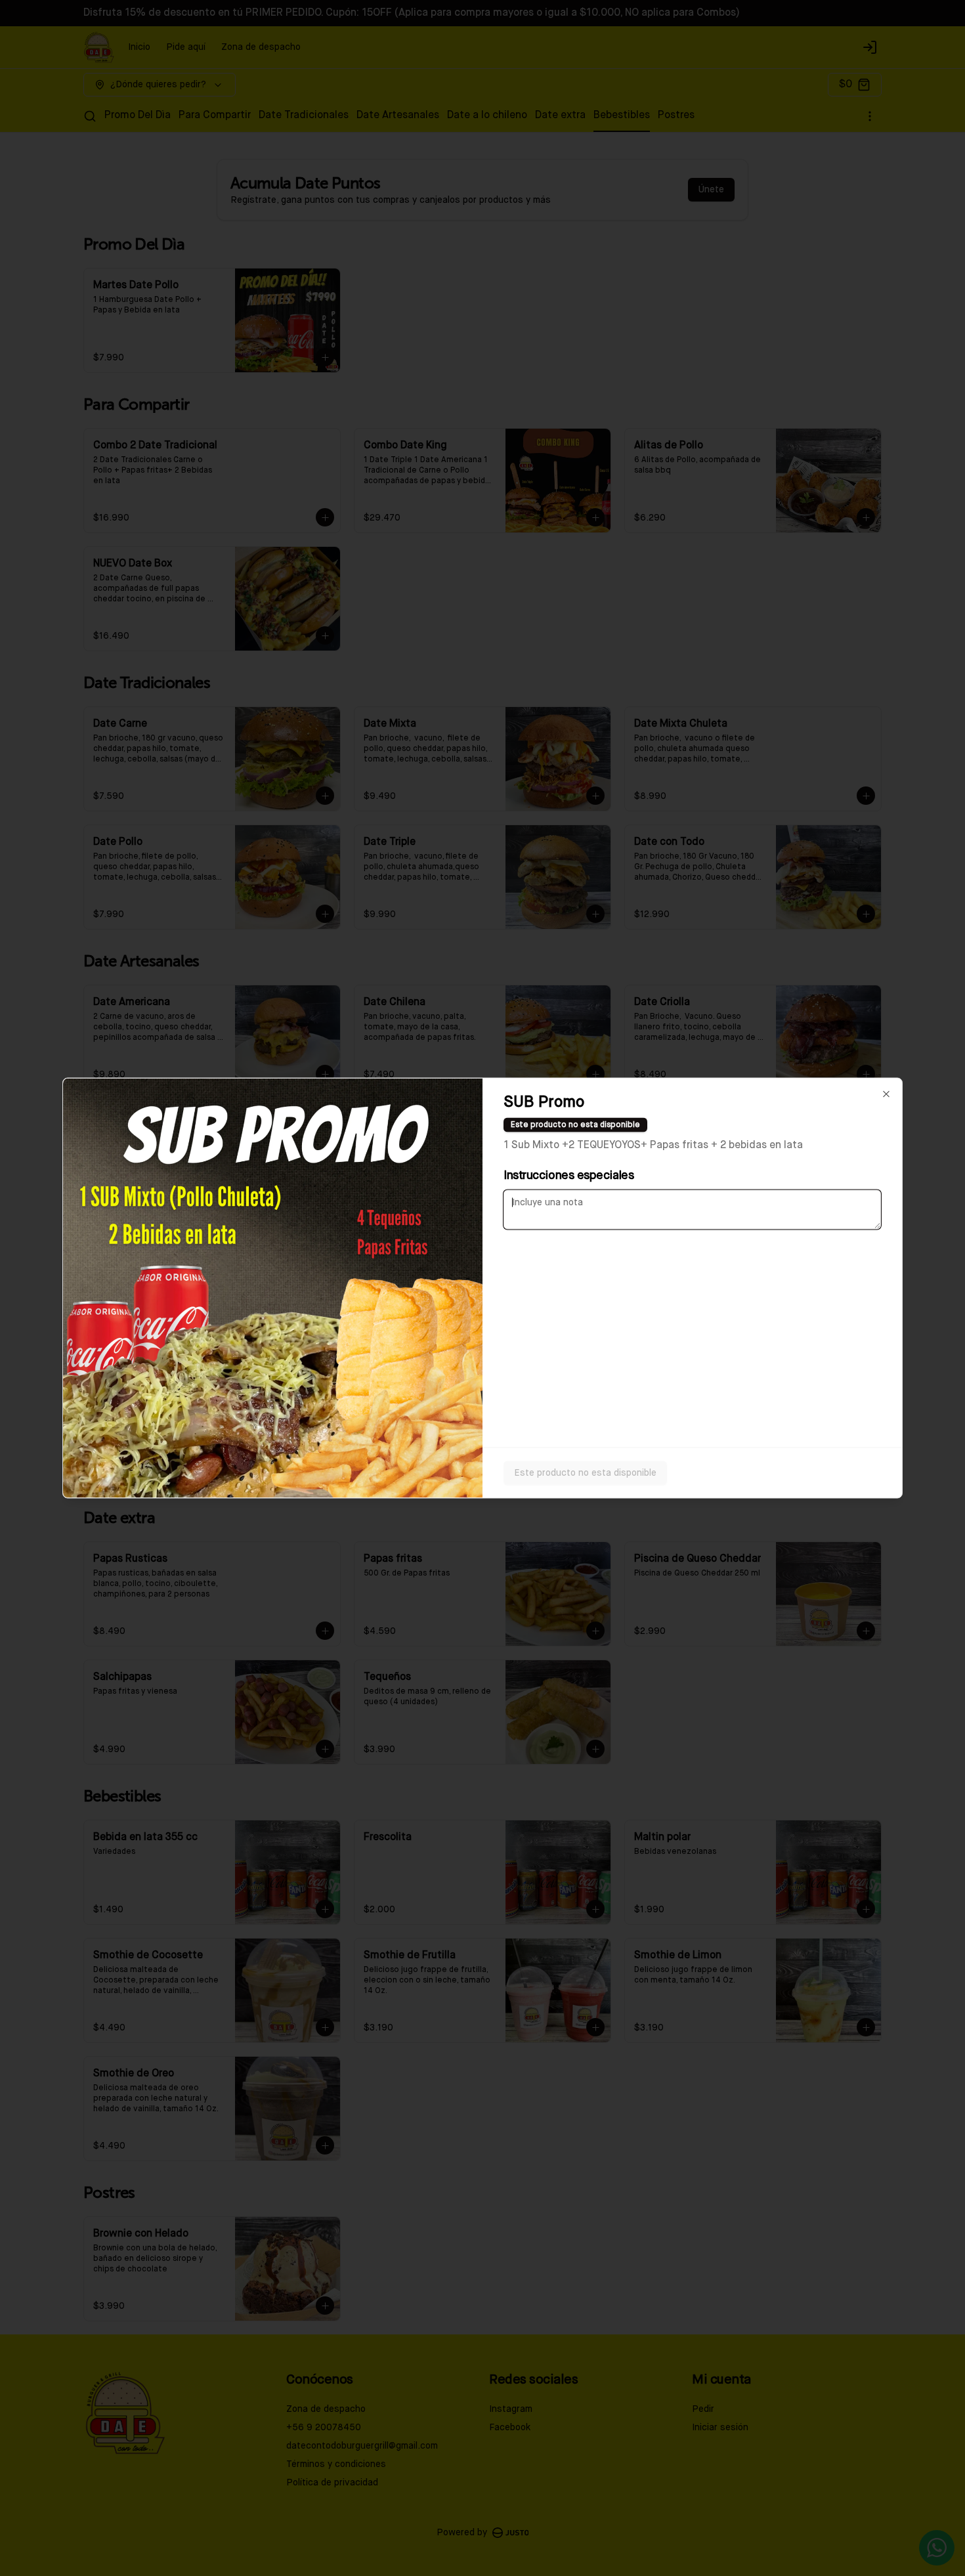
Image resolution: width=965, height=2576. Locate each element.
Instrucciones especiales (568, 1176)
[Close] (886, 1094)
